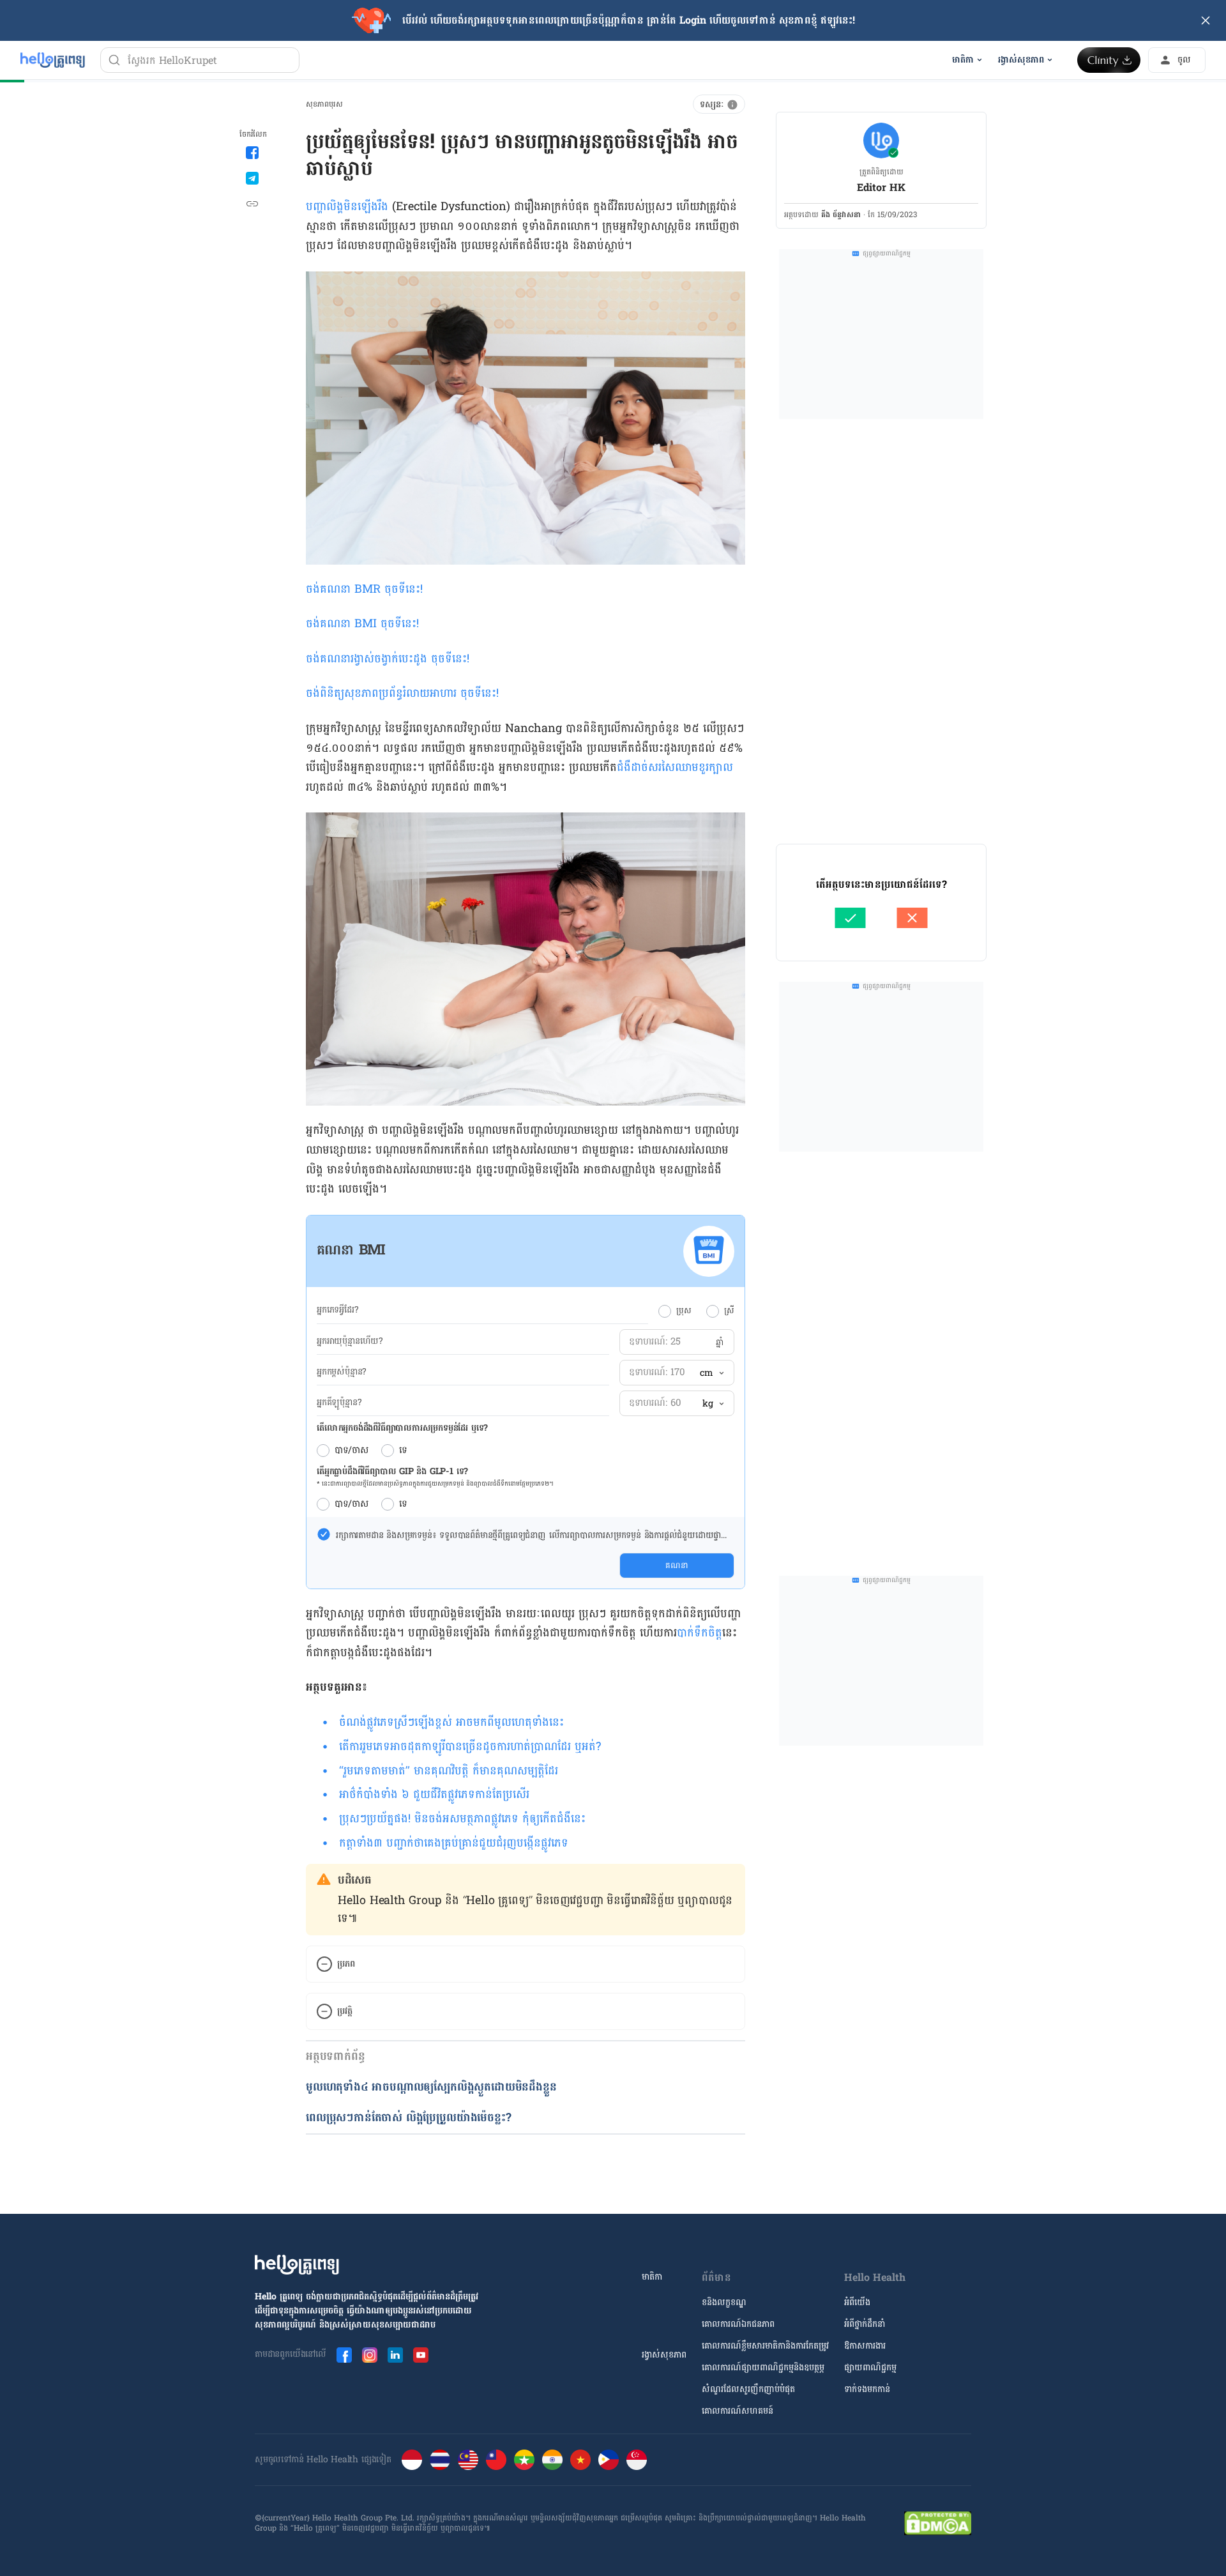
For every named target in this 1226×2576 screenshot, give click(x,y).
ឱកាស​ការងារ (865, 2346)
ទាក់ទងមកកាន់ (867, 2389)
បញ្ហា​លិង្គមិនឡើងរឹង (347, 207)
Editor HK (881, 187)
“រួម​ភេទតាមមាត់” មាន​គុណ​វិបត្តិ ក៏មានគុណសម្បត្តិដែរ (449, 1771)
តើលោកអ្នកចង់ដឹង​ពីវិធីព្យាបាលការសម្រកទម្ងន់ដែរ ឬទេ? (402, 1428)
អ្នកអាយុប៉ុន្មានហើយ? (350, 1341)
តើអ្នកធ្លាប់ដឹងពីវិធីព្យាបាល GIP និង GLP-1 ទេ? (392, 1471)
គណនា (677, 1566)
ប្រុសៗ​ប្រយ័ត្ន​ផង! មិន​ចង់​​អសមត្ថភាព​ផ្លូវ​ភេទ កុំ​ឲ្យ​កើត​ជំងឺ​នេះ (462, 1819)
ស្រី (729, 1311)
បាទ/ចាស (352, 1451)
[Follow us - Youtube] (421, 2355)
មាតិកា (652, 2277)
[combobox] (711, 1373)
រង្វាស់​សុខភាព (664, 2355)
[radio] (665, 1311)
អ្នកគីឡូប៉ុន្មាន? (339, 1403)
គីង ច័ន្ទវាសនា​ (841, 215)
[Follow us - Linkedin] (395, 2355)
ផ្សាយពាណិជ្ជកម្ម (870, 2367)
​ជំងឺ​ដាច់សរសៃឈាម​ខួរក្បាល (675, 767)
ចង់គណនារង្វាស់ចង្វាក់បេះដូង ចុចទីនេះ (386, 659)
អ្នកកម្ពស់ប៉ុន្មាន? (342, 1372)
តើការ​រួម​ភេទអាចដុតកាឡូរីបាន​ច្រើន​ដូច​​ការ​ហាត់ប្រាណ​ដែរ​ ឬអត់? (470, 1747)
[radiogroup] (696, 1311)
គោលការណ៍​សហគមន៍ (738, 2411)
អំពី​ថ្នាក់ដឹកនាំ (865, 2324)
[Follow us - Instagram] (370, 2355)
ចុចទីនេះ (402, 589)
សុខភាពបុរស (324, 104)
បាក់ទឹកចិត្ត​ (700, 1633)
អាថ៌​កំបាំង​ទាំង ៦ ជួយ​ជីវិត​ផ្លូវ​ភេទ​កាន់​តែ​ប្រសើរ (434, 1795)
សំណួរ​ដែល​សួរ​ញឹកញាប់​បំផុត (748, 2389)
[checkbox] (324, 1534)
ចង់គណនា (330, 589)
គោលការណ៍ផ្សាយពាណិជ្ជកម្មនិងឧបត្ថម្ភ (763, 2367)
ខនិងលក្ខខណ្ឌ (724, 2302)
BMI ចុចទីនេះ (385, 624)
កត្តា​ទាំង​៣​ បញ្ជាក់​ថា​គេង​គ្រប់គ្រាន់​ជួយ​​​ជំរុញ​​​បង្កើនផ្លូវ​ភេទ (454, 1843)
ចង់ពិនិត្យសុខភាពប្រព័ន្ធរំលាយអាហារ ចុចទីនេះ (401, 693)
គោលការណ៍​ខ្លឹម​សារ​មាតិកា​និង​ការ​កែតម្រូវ (765, 2346)
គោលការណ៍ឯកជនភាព (738, 2324)
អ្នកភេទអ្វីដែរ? (337, 1310)
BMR (369, 589)
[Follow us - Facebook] (344, 2355)
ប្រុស (684, 1311)
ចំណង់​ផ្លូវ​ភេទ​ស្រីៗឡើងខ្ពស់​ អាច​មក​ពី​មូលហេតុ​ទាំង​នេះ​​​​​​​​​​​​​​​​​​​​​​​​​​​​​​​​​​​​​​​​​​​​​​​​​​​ (451, 1722)
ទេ (403, 1451)
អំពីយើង (857, 2302)
